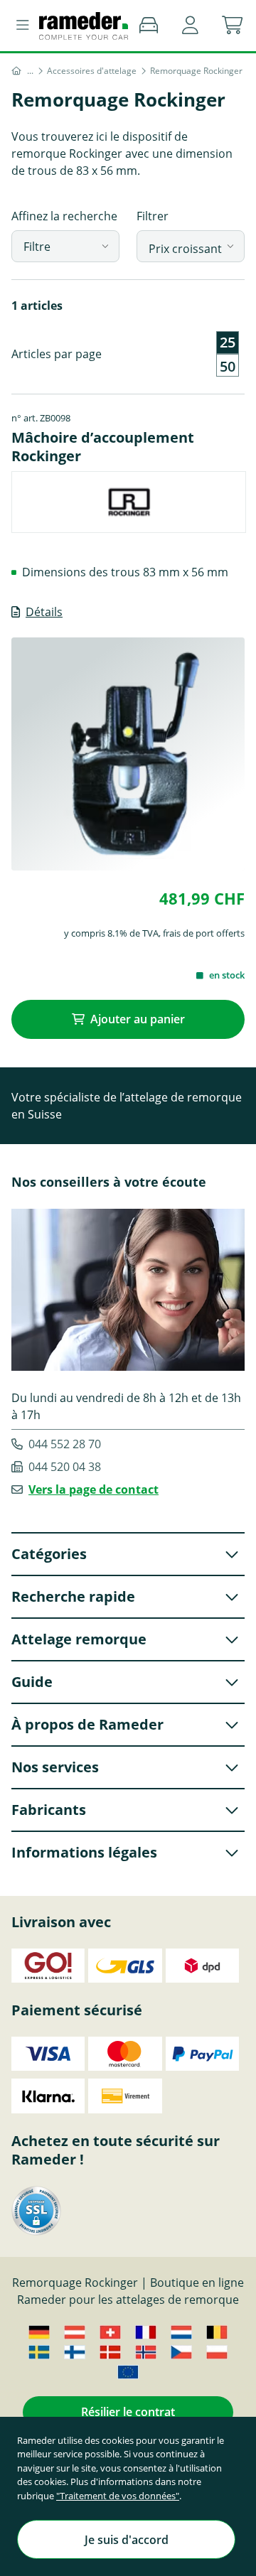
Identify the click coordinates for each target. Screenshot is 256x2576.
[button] (190, 26)
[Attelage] (30, 71)
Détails (44, 612)
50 (228, 367)
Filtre (37, 247)
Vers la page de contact (94, 1489)
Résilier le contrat (128, 2412)
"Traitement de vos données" (118, 2496)
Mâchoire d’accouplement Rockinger (103, 447)
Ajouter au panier (138, 1019)
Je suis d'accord (127, 2540)
